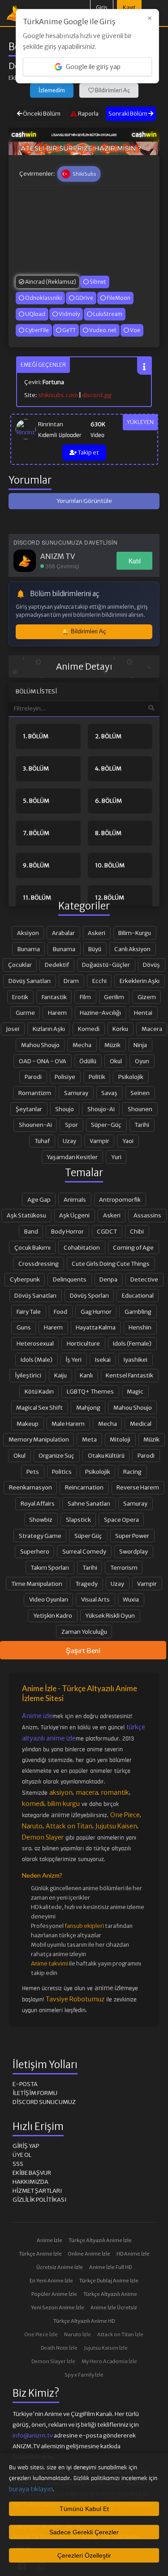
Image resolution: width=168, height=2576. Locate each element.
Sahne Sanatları (89, 1503)
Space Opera (121, 1520)
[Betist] (84, 148)
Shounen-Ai (35, 1125)
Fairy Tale (29, 1312)
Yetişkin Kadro (53, 1615)
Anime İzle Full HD (110, 2267)
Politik (97, 1077)
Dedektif (57, 965)
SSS (18, 2164)
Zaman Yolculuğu (84, 1632)
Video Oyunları (49, 1599)
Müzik (112, 1045)
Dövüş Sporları (89, 1295)
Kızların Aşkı (49, 1029)
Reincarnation (84, 1487)
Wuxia (131, 1599)
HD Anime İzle (133, 2254)
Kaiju (60, 1375)
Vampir (99, 1141)
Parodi (33, 1077)
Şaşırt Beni (83, 1650)
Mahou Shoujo (40, 1045)
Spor (71, 1125)
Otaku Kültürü (106, 1455)
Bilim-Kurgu (135, 933)
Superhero (35, 1551)
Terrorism (124, 1567)
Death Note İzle (59, 2348)
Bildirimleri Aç (112, 90)
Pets (33, 1472)
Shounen (140, 1109)
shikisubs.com (58, 395)
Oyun (142, 1061)
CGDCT (107, 1231)
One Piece (125, 1815)
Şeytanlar (29, 1109)
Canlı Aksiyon (132, 949)
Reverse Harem (138, 1487)
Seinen (140, 1093)
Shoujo (65, 1109)
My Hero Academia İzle (109, 2361)
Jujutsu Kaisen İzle (106, 2348)
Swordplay (134, 1551)
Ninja (140, 1045)
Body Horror (67, 1231)
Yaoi (128, 1141)
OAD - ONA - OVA (43, 1061)
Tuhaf (42, 1141)
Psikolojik (131, 1077)
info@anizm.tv (33, 2435)
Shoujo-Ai (101, 1109)
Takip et (88, 452)
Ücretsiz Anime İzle (60, 2267)
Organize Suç (56, 1455)
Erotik (20, 997)
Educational (138, 1295)
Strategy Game (40, 1536)
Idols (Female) (132, 1343)
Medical (141, 1424)
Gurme (25, 1013)
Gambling (138, 1312)
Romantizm (35, 1093)
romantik (115, 1792)
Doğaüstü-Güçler (106, 965)
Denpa (108, 1279)
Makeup (28, 1424)
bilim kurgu (64, 1804)
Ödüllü (88, 1061)
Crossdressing (39, 1264)
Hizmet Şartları (37, 2191)
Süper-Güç (106, 1125)
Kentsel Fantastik (129, 1375)
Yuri (116, 1157)
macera (87, 1792)
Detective (144, 1279)
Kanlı (86, 1375)
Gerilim (114, 997)
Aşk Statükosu (26, 1215)
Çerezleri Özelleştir (84, 2555)
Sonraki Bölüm (128, 114)
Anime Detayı (84, 667)
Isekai (103, 1359)
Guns (24, 1327)
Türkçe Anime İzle (40, 2254)
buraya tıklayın (31, 2489)
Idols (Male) (37, 1359)
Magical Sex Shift (39, 1407)
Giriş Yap (26, 2146)
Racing (132, 1472)
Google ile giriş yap (93, 67)
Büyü (95, 949)
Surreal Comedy (84, 1551)
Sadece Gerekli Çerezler (84, 2532)
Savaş (109, 1093)
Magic (135, 1391)
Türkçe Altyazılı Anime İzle (100, 2240)
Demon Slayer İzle (53, 2361)
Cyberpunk (25, 1279)
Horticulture (83, 1343)
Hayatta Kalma (96, 1327)
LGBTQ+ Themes (90, 1391)
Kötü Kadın (39, 1391)
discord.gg (97, 395)
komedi (33, 1804)
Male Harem (68, 1424)
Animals (75, 1199)
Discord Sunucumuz (44, 2102)
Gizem (147, 997)
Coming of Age (133, 1247)
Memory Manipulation (39, 1439)
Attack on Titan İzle (120, 2334)
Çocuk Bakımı (32, 1247)
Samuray (76, 1093)
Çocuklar (20, 965)
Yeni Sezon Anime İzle (58, 2308)
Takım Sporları (50, 1567)
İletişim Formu (35, 2093)
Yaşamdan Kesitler (72, 1157)
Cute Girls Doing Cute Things (111, 1264)
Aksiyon (28, 933)
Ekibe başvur (32, 2173)
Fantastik (54, 997)
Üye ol (22, 2155)
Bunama (29, 949)
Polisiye (65, 1077)
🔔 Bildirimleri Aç (84, 631)
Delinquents (70, 1279)
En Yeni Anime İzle (51, 2281)
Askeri (97, 933)
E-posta (25, 2084)
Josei (13, 1029)
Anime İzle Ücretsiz (114, 2308)
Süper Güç (88, 1536)
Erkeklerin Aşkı (140, 981)
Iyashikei (136, 1359)
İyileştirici (28, 1375)
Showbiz (41, 1520)
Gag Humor (96, 1312)
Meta (89, 1439)
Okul (116, 1061)
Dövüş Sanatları (30, 981)
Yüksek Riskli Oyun (110, 1615)
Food (60, 1312)
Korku (120, 1029)
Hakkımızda (30, 2182)
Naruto (32, 1826)
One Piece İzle (41, 2334)
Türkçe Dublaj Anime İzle (109, 2281)
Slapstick (78, 1520)
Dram (71, 981)
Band (31, 1231)
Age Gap (39, 1199)
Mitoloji (120, 1439)
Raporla (88, 114)
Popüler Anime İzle (54, 2294)
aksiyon (61, 1792)
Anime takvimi (50, 1963)
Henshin (140, 1327)
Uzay (69, 1141)
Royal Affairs (38, 1503)
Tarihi (142, 1125)
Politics (62, 1472)
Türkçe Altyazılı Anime (110, 2294)
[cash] (84, 134)
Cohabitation (82, 1247)
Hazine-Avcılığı (100, 1013)
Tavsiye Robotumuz (75, 1999)
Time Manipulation (37, 1584)
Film (85, 997)
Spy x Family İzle (84, 2375)
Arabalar (63, 933)
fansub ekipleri (84, 1926)
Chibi (137, 1231)
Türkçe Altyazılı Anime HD (84, 2321)
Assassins (147, 1215)
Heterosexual (35, 1343)
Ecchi (99, 981)
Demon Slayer (43, 1837)
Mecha (82, 1045)
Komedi (89, 1029)
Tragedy (86, 1584)
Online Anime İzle (89, 2254)
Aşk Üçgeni (74, 1215)
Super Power (132, 1536)
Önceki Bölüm (41, 114)
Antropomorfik (120, 1199)
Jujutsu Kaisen (116, 1826)
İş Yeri (73, 1359)
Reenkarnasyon (30, 1487)
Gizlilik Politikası (39, 2200)
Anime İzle (50, 2240)
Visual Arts (95, 1599)
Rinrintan (51, 424)
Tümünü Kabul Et (84, 2509)
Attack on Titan (69, 1826)
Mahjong (88, 1407)
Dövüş (151, 965)
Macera (152, 1029)
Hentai (143, 1013)
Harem (57, 1013)
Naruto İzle (78, 2334)
